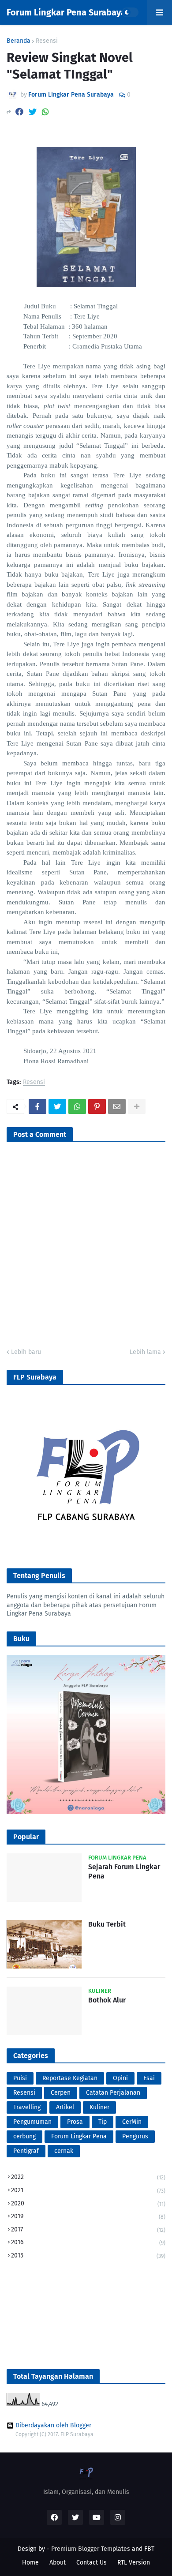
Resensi (47, 41)
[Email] (117, 1106)
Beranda (19, 41)
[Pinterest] (97, 1106)
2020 (88, 2203)
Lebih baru (26, 1352)
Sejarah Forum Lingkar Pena (124, 1871)
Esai (149, 2078)
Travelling (27, 2107)
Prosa (75, 2122)
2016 (88, 2242)
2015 (88, 2255)
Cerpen (61, 2093)
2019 (88, 2216)
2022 (88, 2177)
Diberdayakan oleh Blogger (53, 2426)
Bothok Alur (107, 2000)
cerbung (24, 2136)
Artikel (65, 2107)
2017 (88, 2229)
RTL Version (134, 2563)
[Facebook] (19, 112)
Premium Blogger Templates (91, 2549)
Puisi (20, 2078)
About (58, 2563)
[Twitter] (33, 112)
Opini (120, 2078)
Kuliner (99, 2107)
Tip (103, 2122)
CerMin (132, 2122)
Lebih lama (145, 1352)
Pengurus (135, 2136)
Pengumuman (32, 2122)
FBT (149, 2549)
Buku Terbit (107, 1924)
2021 (88, 2190)
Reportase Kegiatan (70, 2078)
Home (30, 2563)
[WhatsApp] (45, 112)
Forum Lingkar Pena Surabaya (66, 12)
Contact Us (92, 2563)
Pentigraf (26, 2151)
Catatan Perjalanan (113, 2093)
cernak (64, 2151)
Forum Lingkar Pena (79, 2136)
